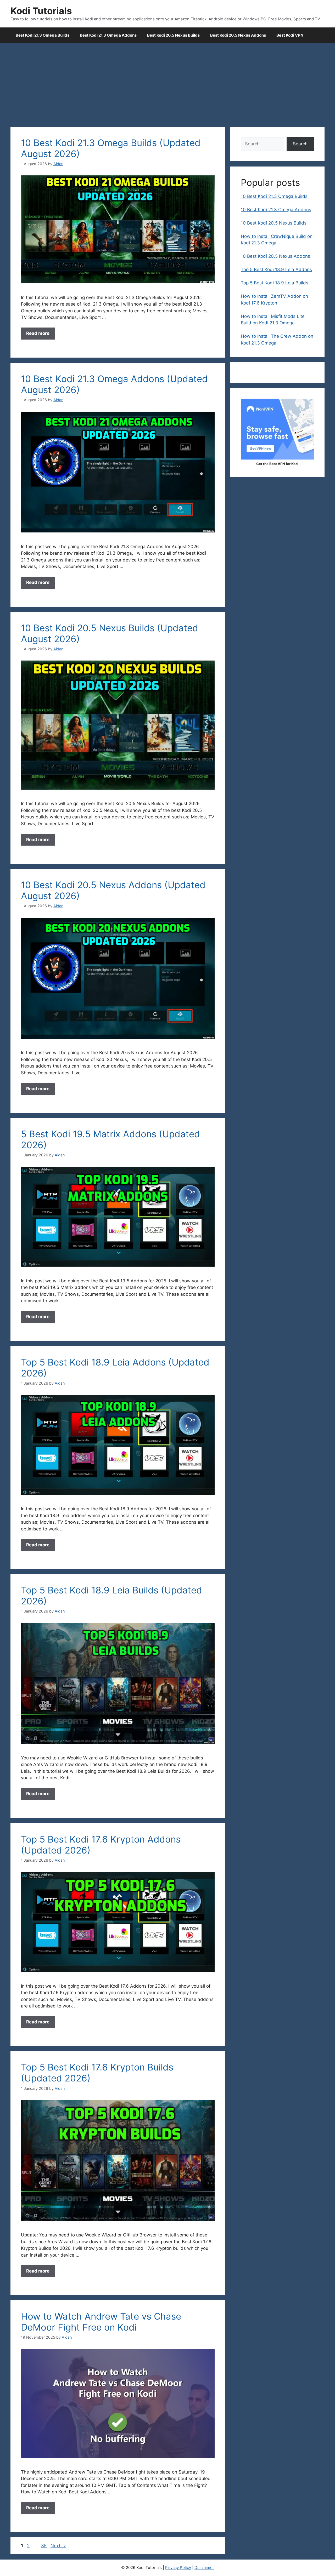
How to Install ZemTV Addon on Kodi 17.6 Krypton (274, 300)
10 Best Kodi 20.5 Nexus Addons (275, 256)
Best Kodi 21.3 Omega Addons (108, 35)
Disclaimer (204, 2568)
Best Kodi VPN (290, 35)
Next (58, 2546)
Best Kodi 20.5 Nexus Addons (238, 35)
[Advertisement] (167, 82)
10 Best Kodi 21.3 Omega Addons (276, 210)
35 (44, 2546)
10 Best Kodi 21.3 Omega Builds (274, 196)
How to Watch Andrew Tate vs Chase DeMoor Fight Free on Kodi (101, 2322)
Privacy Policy (178, 2568)
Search (300, 144)
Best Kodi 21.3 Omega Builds (43, 35)
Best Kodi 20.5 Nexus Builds (173, 35)
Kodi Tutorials (41, 11)
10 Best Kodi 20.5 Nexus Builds (274, 223)
